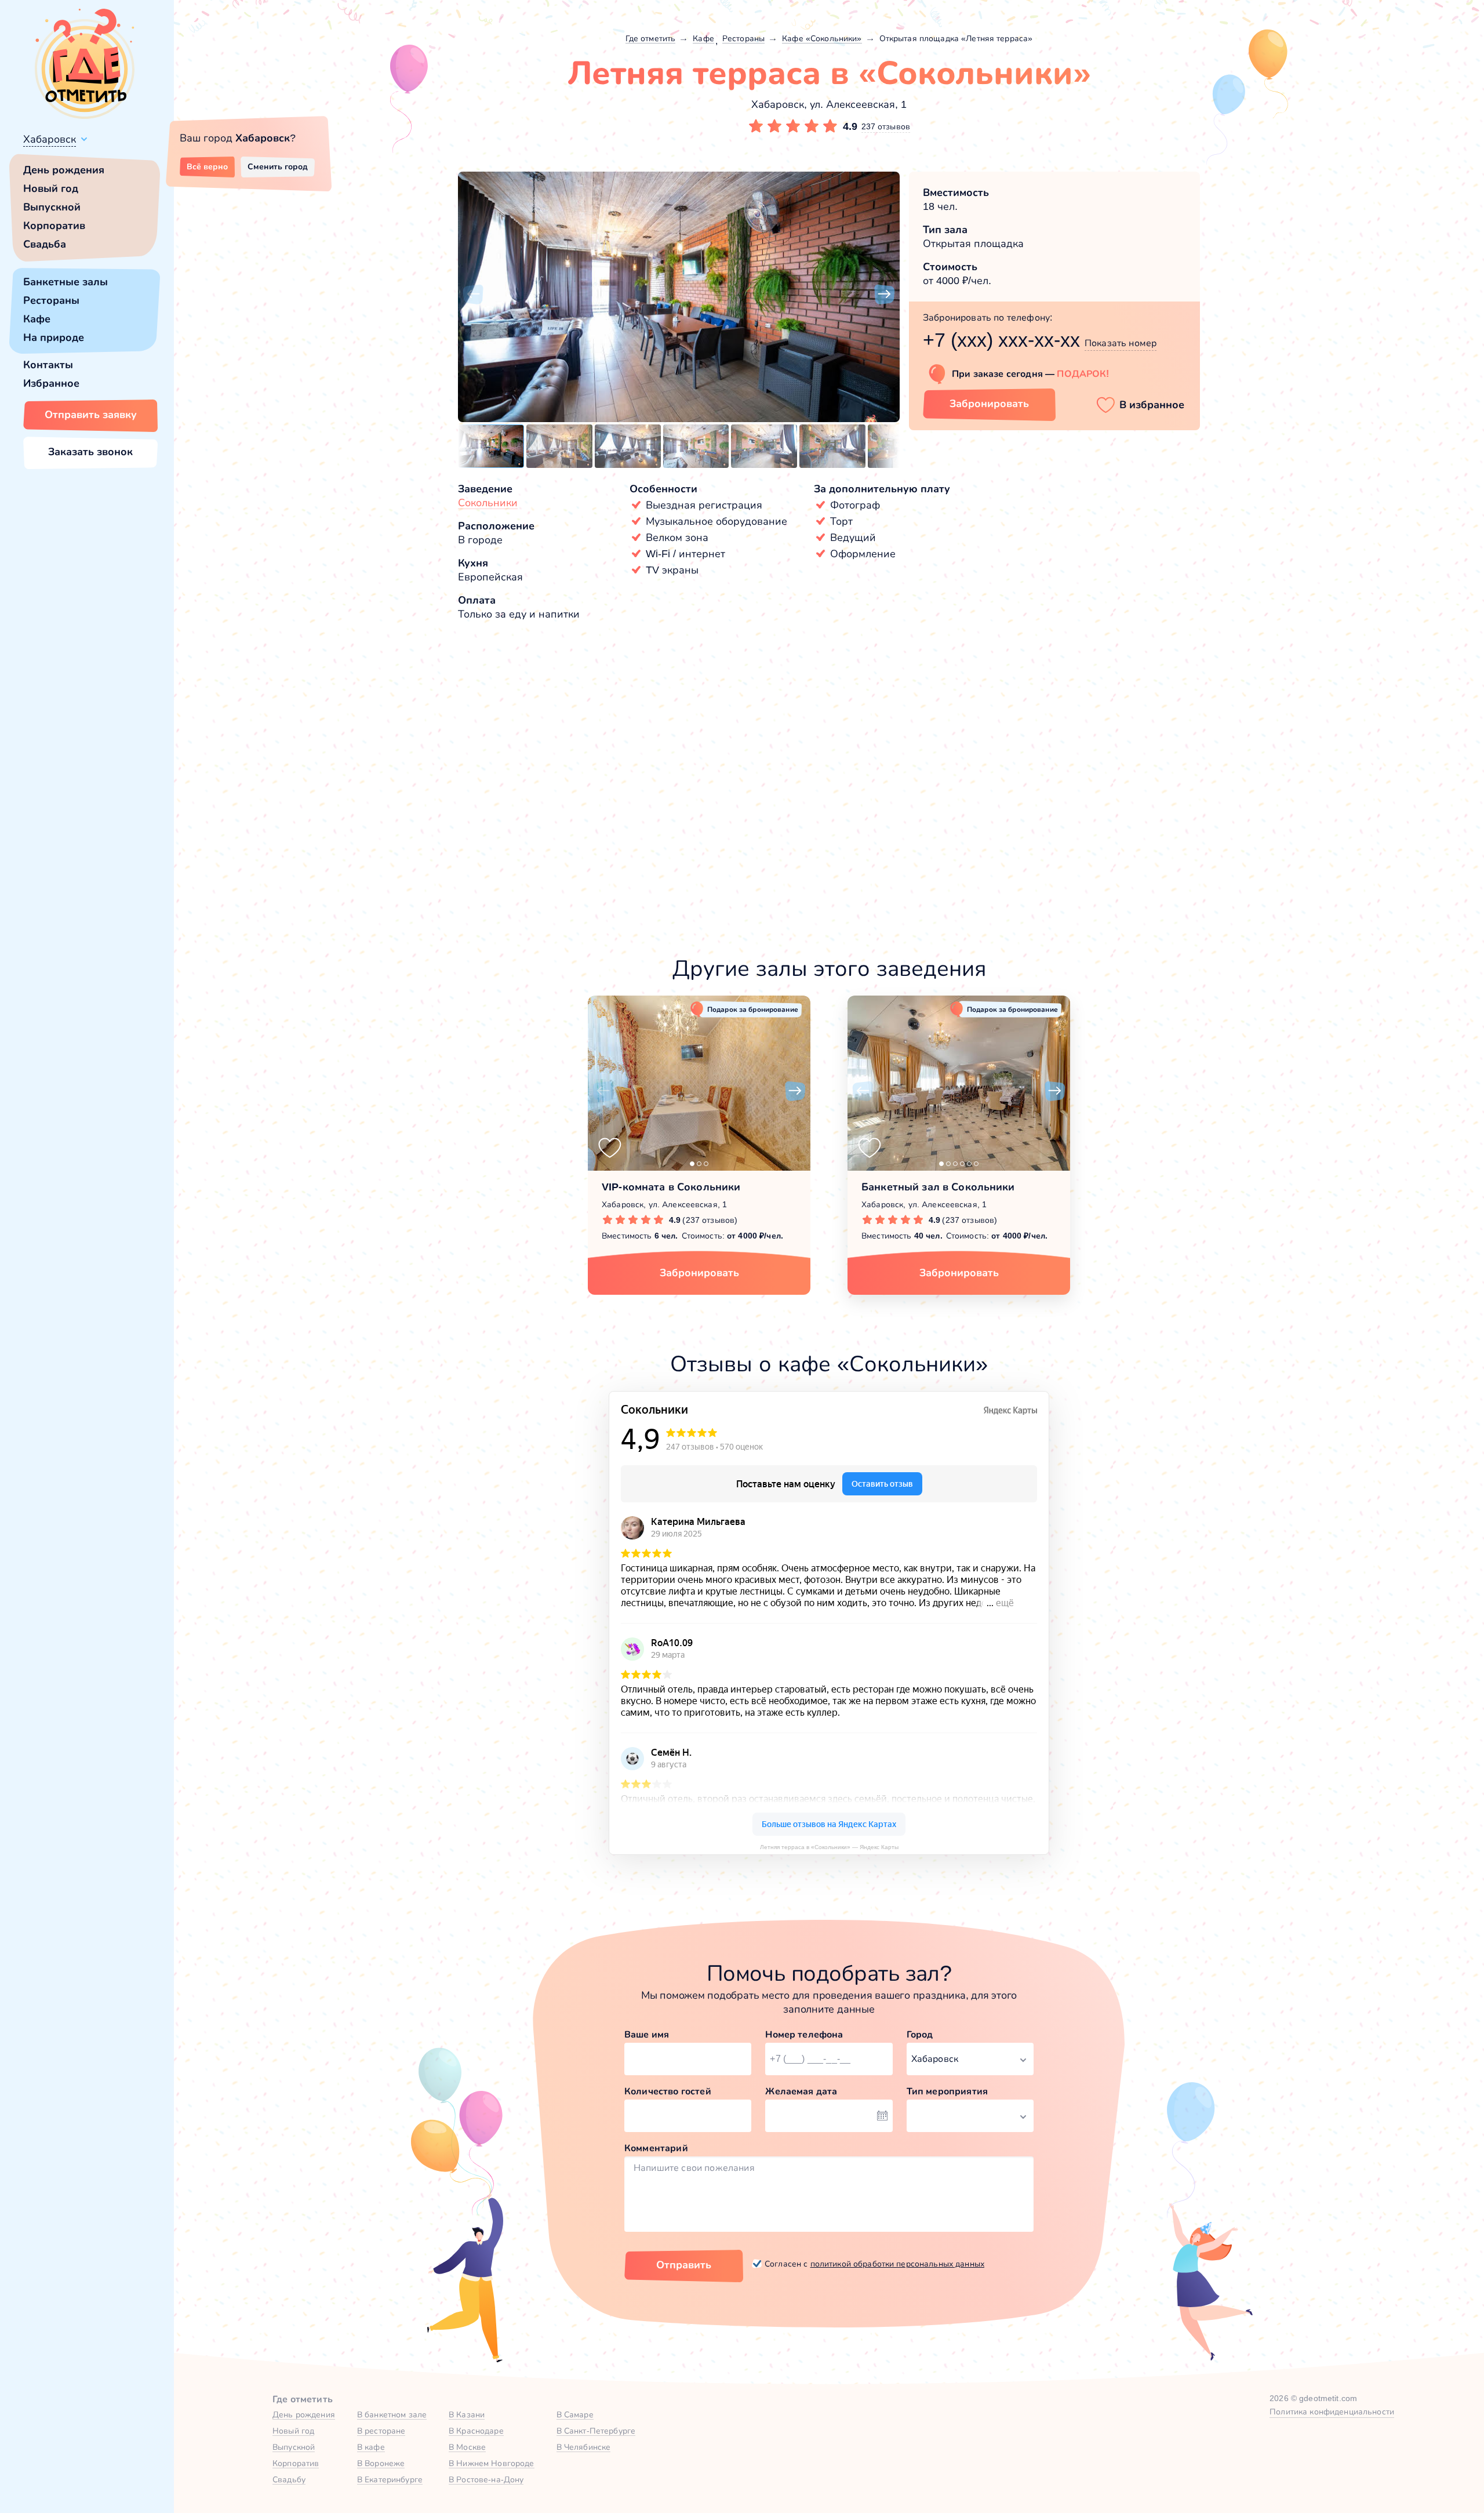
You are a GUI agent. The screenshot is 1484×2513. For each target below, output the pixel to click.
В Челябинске (584, 2447)
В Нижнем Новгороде (492, 2463)
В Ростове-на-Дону (486, 2479)
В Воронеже (381, 2463)
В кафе (371, 2447)
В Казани (467, 2414)
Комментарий (656, 2148)
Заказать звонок (90, 452)
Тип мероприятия (947, 2091)
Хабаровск (50, 139)
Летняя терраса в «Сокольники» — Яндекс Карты (829, 1847)
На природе (54, 337)
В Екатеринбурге (390, 2479)
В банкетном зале (392, 2414)
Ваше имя (647, 2034)
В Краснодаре (476, 2431)
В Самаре (575, 2414)
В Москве (467, 2447)
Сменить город (278, 166)
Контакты (48, 365)
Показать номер (1121, 343)
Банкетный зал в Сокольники (938, 1187)
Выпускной (52, 207)
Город (920, 2034)
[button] (473, 295)
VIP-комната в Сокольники (671, 1187)
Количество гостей (668, 2091)
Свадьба (45, 244)
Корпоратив (54, 226)
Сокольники (488, 503)
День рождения (64, 170)
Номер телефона (804, 2034)
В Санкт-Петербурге (596, 2431)
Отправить (684, 2265)
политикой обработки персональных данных (897, 2264)
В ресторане (381, 2431)
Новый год (51, 188)
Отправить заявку (91, 415)
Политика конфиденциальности (1332, 2412)
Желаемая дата (801, 2091)
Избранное (51, 383)
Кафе (37, 319)
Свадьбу (289, 2479)
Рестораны (51, 300)
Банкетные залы (66, 282)
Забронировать (989, 404)
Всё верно (207, 166)
